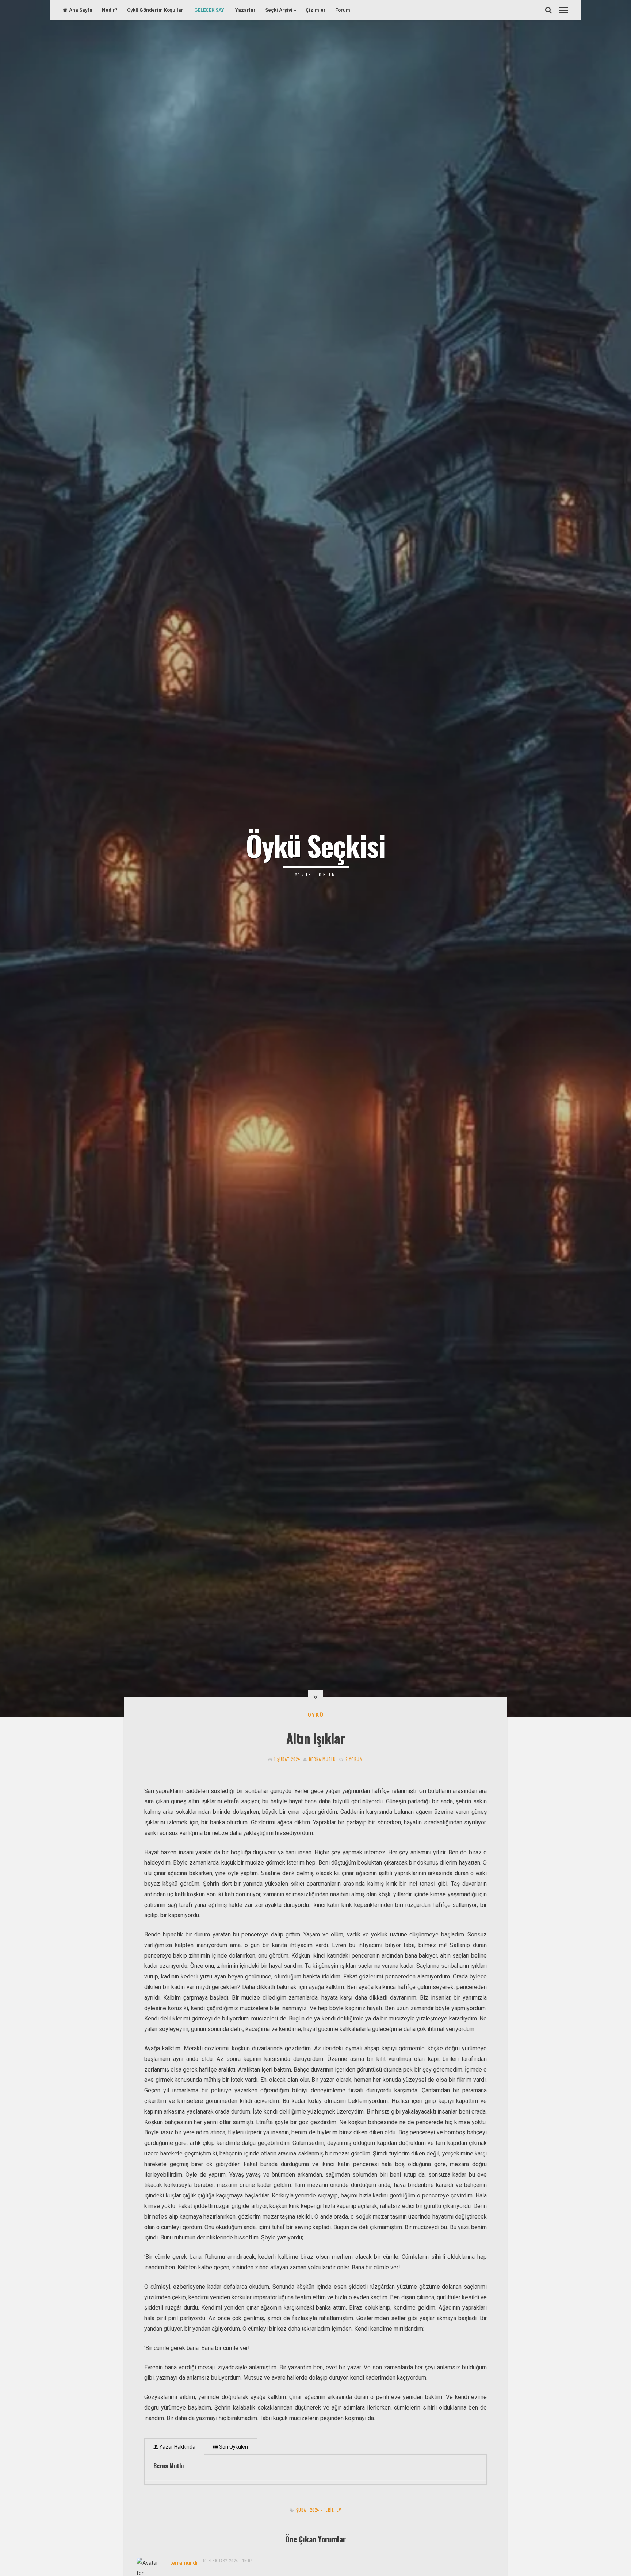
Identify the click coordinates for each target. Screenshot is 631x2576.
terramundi (184, 2563)
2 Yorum (354, 1759)
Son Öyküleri (233, 2447)
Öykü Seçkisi (315, 845)
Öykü (316, 1715)
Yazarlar (245, 10)
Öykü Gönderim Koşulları (156, 10)
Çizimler (316, 10)
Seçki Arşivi (279, 10)
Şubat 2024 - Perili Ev (319, 2510)
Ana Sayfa (81, 10)
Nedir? (110, 10)
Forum (343, 10)
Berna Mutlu (322, 1759)
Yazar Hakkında (177, 2447)
